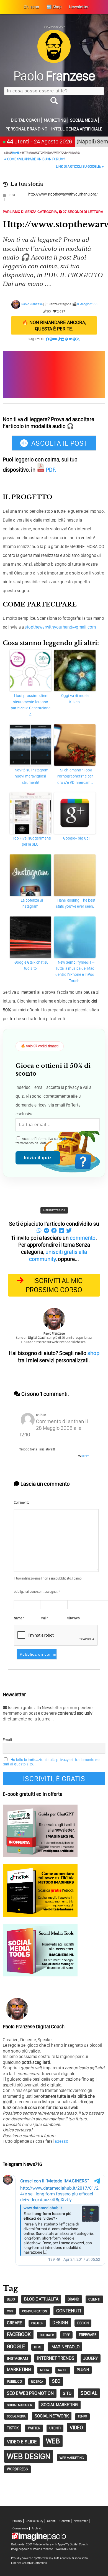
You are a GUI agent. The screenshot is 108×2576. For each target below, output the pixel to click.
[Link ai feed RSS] (78, 339)
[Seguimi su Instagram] (51, 339)
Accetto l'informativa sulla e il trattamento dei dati (47, 1141)
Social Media (83, 120)
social (89, 2393)
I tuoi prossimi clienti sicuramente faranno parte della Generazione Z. (31, 705)
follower (47, 2335)
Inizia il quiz (38, 1158)
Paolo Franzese (32, 304)
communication (35, 2311)
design (60, 2322)
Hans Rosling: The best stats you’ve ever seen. (76, 903)
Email (7, 1740)
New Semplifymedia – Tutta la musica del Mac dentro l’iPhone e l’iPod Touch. (75, 972)
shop (93, 1353)
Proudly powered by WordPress (31, 2558)
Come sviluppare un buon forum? (35, 159)
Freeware (88, 2335)
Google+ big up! (76, 838)
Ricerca (37, 2382)
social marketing (60, 2405)
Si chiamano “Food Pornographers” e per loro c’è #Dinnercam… (75, 776)
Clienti (51, 2521)
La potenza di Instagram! (32, 903)
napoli (63, 2370)
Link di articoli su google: (80, 166)
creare (15, 2323)
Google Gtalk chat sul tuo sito (32, 965)
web (53, 2441)
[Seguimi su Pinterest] (74, 339)
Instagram (17, 2358)
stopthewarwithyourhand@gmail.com (60, 627)
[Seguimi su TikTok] (59, 339)
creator (37, 2323)
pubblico (14, 2381)
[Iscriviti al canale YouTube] (55, 339)
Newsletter (81, 2521)
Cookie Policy (34, 2521)
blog (11, 2299)
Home (16, 153)
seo (56, 2381)
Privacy (17, 2521)
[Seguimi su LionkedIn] (63, 339)
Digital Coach (25, 120)
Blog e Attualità (41, 2299)
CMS (10, 2311)
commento (83, 1238)
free (66, 2335)
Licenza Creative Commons (29, 2563)
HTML (38, 2347)
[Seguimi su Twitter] (70, 339)
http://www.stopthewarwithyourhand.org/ (63, 194)
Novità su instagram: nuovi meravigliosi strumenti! (32, 776)
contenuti (69, 2311)
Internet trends (54, 1210)
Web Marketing (72, 2458)
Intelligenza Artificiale (77, 129)
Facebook (19, 2334)
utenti (55, 2428)
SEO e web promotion (30, 2393)
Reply (85, 1456)
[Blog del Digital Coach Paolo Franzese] (54, 61)
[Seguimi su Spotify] (66, 339)
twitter (34, 2428)
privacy (67, 1139)
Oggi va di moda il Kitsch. (76, 699)
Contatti (65, 2521)
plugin (83, 2370)
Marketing (55, 120)
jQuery (91, 2358)
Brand (73, 2299)
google (16, 2346)
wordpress (17, 2469)
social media (16, 2416)
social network (52, 2416)
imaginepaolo (65, 2347)
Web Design (29, 2456)
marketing (19, 2369)
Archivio (37, 2528)
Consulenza (20, 2528)
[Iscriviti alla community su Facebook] (47, 339)
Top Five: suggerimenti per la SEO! (32, 841)
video (76, 2427)
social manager (20, 2405)
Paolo (54, 76)
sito (67, 2393)
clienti (94, 2299)
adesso (61, 2141)
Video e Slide (22, 2442)
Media (45, 2370)
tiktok (13, 2428)
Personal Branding (26, 129)
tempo (82, 2416)
